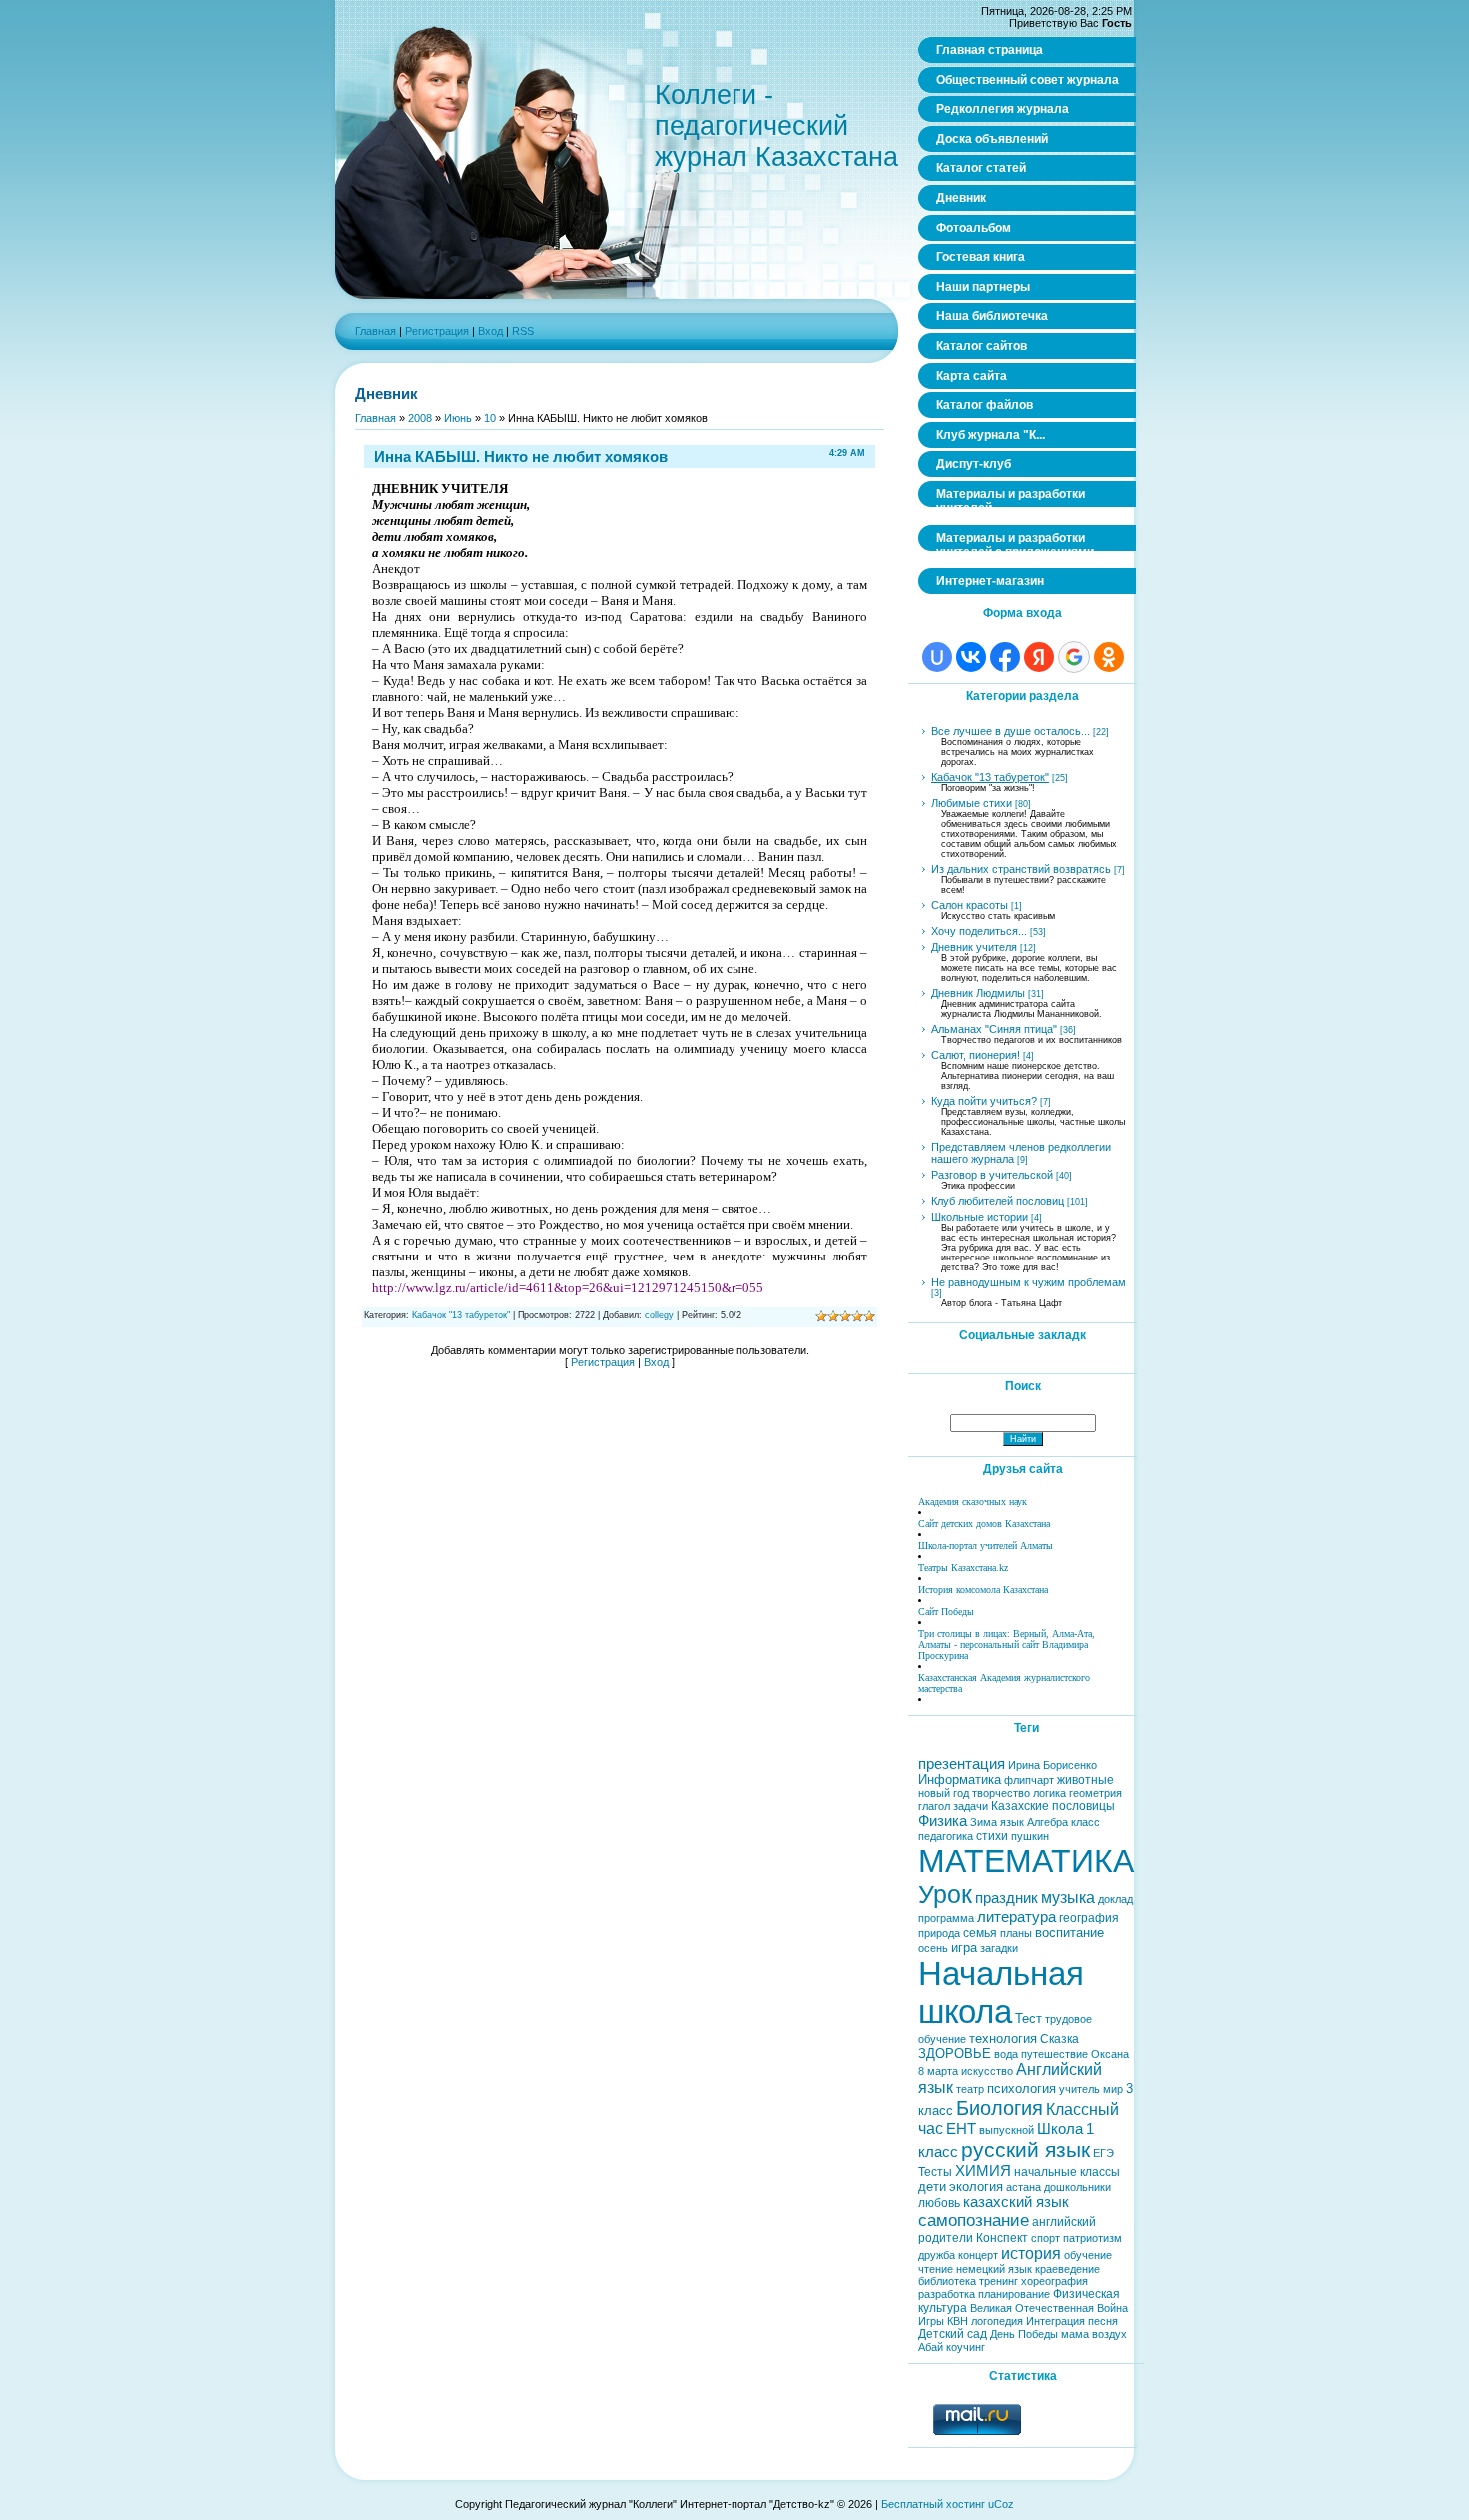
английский (1064, 2222)
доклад (1116, 1899)
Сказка (1060, 2039)
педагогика (946, 1836)
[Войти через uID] (937, 657)
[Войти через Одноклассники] (1109, 657)
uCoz (1001, 2504)
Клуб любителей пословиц (998, 1201)
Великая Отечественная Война (1049, 2308)
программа (946, 1918)
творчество (1001, 1793)
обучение (1088, 2255)
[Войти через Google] (1074, 657)
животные (1086, 1780)
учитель (1080, 2089)
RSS (523, 331)
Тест (1029, 2019)
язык (1012, 1822)
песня (1103, 2321)
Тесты (935, 2172)
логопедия (997, 2321)
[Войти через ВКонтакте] (971, 657)
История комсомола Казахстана (983, 1590)
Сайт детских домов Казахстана (984, 1524)
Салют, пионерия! (976, 1055)
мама (1075, 2334)
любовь (939, 2203)
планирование (1014, 2294)
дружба (937, 2255)
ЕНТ (961, 2129)
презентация (962, 1764)
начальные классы (1067, 2172)
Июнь (458, 418)
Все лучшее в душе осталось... (1011, 731)
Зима (984, 1822)
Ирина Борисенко (1053, 1765)
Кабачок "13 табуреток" (461, 1315)
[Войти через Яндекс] (1039, 657)
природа (939, 1933)
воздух (1110, 2334)
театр (970, 2089)
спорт (1046, 2238)
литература (1017, 1917)
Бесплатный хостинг (933, 2504)
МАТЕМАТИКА (1026, 1861)
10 (490, 418)
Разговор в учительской (992, 1175)
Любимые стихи (972, 803)
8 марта (938, 2071)
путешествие (1055, 2054)
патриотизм (1093, 2238)
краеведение (1068, 2269)
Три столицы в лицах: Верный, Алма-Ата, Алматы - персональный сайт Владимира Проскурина (1007, 1645)
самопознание (974, 2220)
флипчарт (1029, 1780)
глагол (934, 1806)
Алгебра (1048, 1822)
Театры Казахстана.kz (963, 1568)
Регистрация (437, 331)
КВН (958, 2321)
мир (1113, 2089)
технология (1003, 2039)
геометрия (1096, 1793)
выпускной (1007, 2130)
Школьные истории (980, 1217)
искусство (987, 2071)
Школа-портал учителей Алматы (986, 1546)
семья (980, 1933)
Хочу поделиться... (979, 931)
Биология (1000, 2108)
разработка (947, 2294)
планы (1016, 1933)
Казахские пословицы (1053, 1806)
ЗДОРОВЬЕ (955, 2054)
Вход (490, 331)
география (1089, 1918)
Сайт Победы (946, 1612)
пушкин (1030, 1836)
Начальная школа (1001, 1993)
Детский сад (953, 2334)
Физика (943, 1821)
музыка (1068, 1898)
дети (932, 2187)
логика (1050, 1793)
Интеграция (1056, 2321)
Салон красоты (970, 905)
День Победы (1024, 2334)
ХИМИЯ (983, 2171)
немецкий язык (994, 2269)
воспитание (1070, 1933)
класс (1086, 1822)
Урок (945, 1894)
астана (1024, 2187)
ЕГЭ (1104, 2153)
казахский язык (1016, 2202)
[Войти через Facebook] (1005, 657)
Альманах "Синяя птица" (994, 1029)
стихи (992, 1836)
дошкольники (1078, 2187)
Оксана (1110, 2054)
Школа (1060, 2129)
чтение (936, 2269)
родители (946, 2238)
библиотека (947, 2281)
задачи (971, 1806)
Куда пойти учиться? (984, 1101)
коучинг (966, 2347)
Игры (931, 2321)
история (1031, 2254)
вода (1006, 2054)
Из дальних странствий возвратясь (1021, 869)
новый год (944, 1793)
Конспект (1002, 2238)
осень (933, 1948)
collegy (659, 1315)
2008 (420, 418)
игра (964, 1948)
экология (976, 2187)
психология (1022, 2089)
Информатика (960, 1780)
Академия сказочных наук (973, 1502)
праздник (1007, 1898)
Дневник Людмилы (978, 993)
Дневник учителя (974, 947)
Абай (931, 2347)
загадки (999, 1948)
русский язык (1026, 2150)
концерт (978, 2255)
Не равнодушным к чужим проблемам (1029, 1282)
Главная (375, 331)
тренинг (999, 2281)
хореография (1055, 2281)
